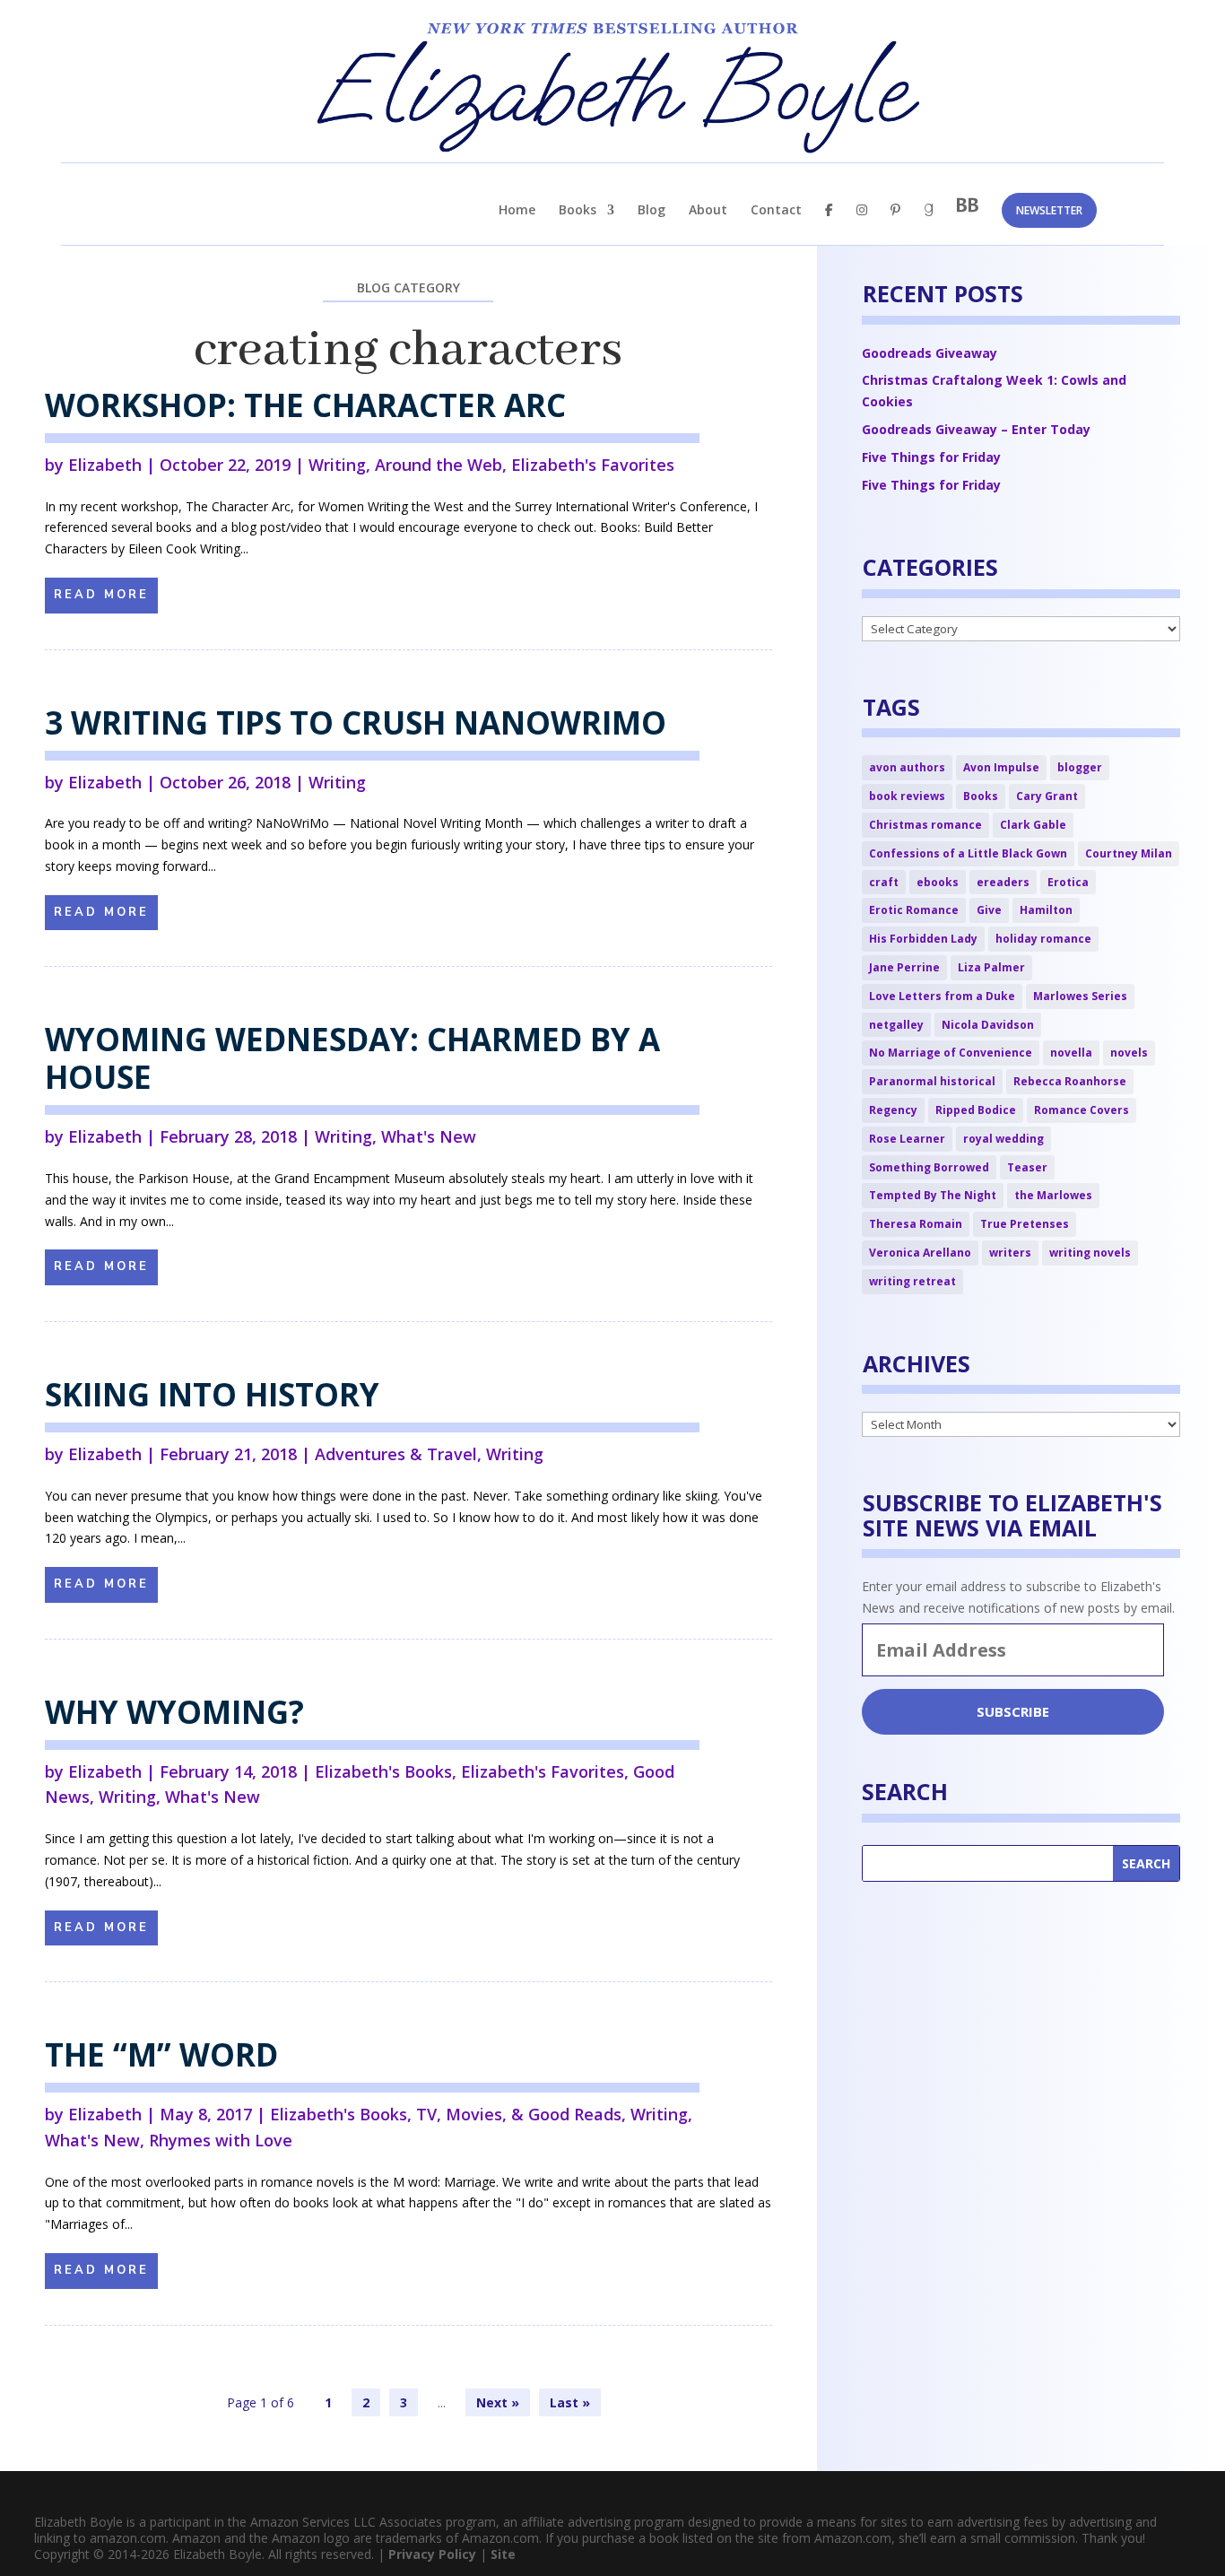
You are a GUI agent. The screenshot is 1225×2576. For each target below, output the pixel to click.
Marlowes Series (1080, 996)
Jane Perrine (904, 967)
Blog (652, 211)
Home (517, 211)
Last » (570, 2402)
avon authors (907, 767)
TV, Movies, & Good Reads (519, 2114)
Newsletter (1049, 210)
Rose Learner (907, 1139)
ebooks (938, 882)
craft (884, 882)
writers (1010, 1253)
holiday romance (1043, 939)
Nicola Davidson (988, 1025)
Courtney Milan (1129, 853)
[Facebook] (829, 225)
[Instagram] (862, 225)
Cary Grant (1047, 796)
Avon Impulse (1001, 767)
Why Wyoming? (174, 1712)
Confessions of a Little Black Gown (968, 853)
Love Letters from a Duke (942, 996)
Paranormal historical (932, 1081)
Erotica (1068, 882)
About (708, 211)
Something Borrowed (929, 1167)
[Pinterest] (895, 225)
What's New (429, 1136)
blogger (1080, 767)
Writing (337, 465)
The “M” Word (161, 2054)
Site (503, 2554)
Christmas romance (925, 825)
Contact (776, 211)
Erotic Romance (914, 910)
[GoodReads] (929, 225)
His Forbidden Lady (923, 939)
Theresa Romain (916, 1224)
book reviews (907, 796)
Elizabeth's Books (383, 1771)
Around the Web (439, 465)
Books (578, 211)
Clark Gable (1033, 825)
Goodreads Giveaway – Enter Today (976, 429)
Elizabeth (105, 465)
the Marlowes (1053, 1195)
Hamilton (1046, 910)
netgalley (896, 1025)
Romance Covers (1082, 1110)
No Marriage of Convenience (951, 1053)
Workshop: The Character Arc (305, 405)
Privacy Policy (432, 2554)
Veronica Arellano (920, 1253)
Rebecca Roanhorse (1070, 1081)
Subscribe (1013, 1711)
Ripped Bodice (976, 1110)
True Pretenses (1025, 1224)
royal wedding (1003, 1139)
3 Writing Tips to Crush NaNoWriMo (356, 722)
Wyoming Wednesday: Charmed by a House (352, 1058)
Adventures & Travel (396, 1454)
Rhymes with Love (221, 2140)
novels (1129, 1053)
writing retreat (912, 1281)
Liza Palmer (991, 967)
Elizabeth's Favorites (593, 465)
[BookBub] (968, 220)
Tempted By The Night (933, 1195)
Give (989, 910)
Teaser (1027, 1167)
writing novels (1090, 1253)
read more (101, 595)
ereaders (1003, 882)
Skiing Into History (212, 1394)
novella (1071, 1053)
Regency (893, 1110)
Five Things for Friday (931, 457)
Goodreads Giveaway (930, 353)
